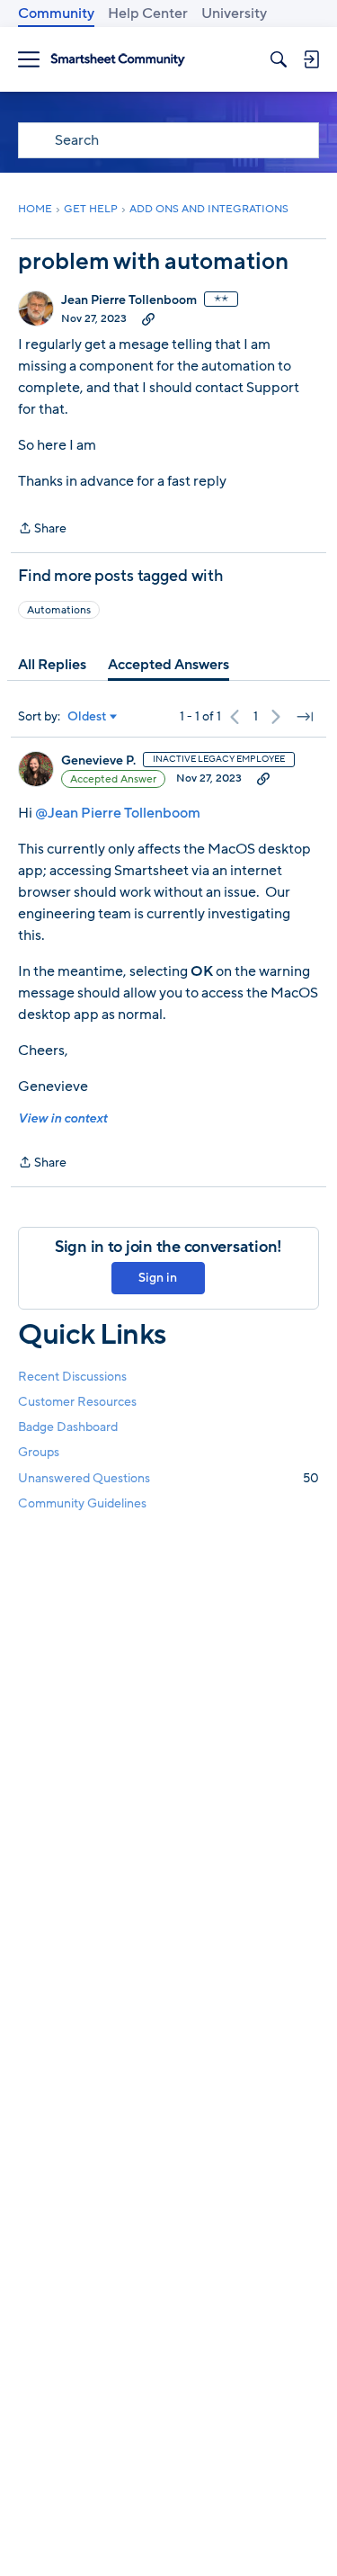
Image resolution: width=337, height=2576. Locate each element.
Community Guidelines (82, 1503)
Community (56, 13)
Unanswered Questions (168, 1478)
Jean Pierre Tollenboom (129, 300)
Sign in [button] (158, 1278)
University (234, 13)
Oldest (87, 717)
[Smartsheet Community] (118, 60)
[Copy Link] (148, 318)
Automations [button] (59, 610)
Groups (39, 1452)
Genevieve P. (98, 761)
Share (42, 529)
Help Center (148, 13)
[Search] (279, 59)
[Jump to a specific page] (305, 717)
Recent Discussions (72, 1377)
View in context (62, 1118)
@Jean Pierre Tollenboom (118, 813)
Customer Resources (77, 1402)
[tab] (52, 665)
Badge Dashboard (68, 1427)
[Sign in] (311, 59)
